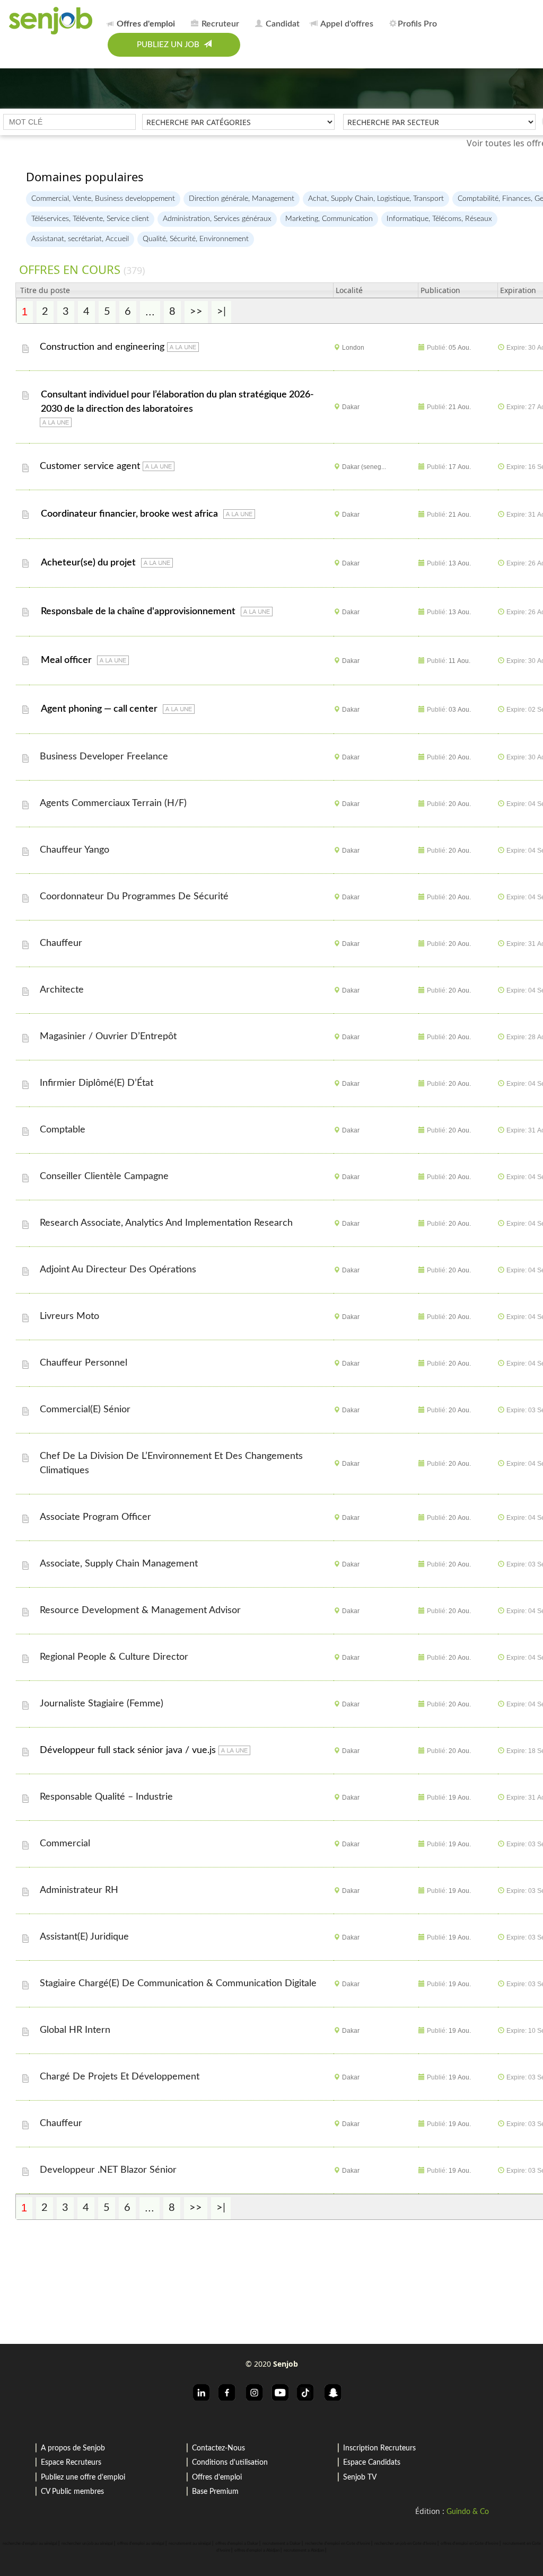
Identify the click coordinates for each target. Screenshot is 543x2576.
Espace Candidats (372, 2463)
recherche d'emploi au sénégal (30, 2544)
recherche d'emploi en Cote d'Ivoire (338, 2544)
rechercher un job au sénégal (87, 2544)
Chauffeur (62, 943)
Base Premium (215, 2492)
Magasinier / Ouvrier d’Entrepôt (110, 1037)
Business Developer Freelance (105, 757)
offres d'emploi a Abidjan (257, 2551)
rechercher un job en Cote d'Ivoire (405, 2544)
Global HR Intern (76, 2030)
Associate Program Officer (97, 1517)
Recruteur (219, 24)
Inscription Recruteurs (379, 2448)
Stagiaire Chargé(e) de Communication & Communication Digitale (179, 1984)
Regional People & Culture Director (115, 1657)
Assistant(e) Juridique (86, 1937)
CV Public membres (72, 2492)
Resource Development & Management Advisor (142, 1610)
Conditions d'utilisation (230, 2463)
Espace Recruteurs (71, 2463)
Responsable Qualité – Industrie (108, 1797)
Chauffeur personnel (85, 1363)
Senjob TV (360, 2477)
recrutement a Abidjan (304, 2551)
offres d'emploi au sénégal (141, 2544)
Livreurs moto (71, 1316)
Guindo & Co (468, 2512)
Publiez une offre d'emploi (83, 2477)
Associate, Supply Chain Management (120, 1564)
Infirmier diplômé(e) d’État (98, 1083)
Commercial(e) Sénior (86, 1410)
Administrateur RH (80, 1890)
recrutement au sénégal (190, 2544)
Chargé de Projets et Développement (121, 2077)
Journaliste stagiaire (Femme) (103, 1704)
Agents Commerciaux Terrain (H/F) (115, 803)
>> (196, 312)
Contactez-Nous (218, 2448)
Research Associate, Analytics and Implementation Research (168, 1223)
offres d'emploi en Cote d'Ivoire (470, 2544)
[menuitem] (144, 22)
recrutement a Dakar (282, 2544)
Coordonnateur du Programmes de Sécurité (135, 897)
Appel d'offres (346, 24)
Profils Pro (417, 24)
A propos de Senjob (73, 2448)
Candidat (282, 24)
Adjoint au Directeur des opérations (119, 1270)
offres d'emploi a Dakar (237, 2544)
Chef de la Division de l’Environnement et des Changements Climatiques (171, 1463)
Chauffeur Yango (76, 850)
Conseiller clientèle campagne (106, 1176)
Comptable (64, 1130)
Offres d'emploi (217, 2477)
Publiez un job (170, 45)
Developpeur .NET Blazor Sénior (110, 2170)
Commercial (66, 1844)
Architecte (63, 990)
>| (221, 312)
